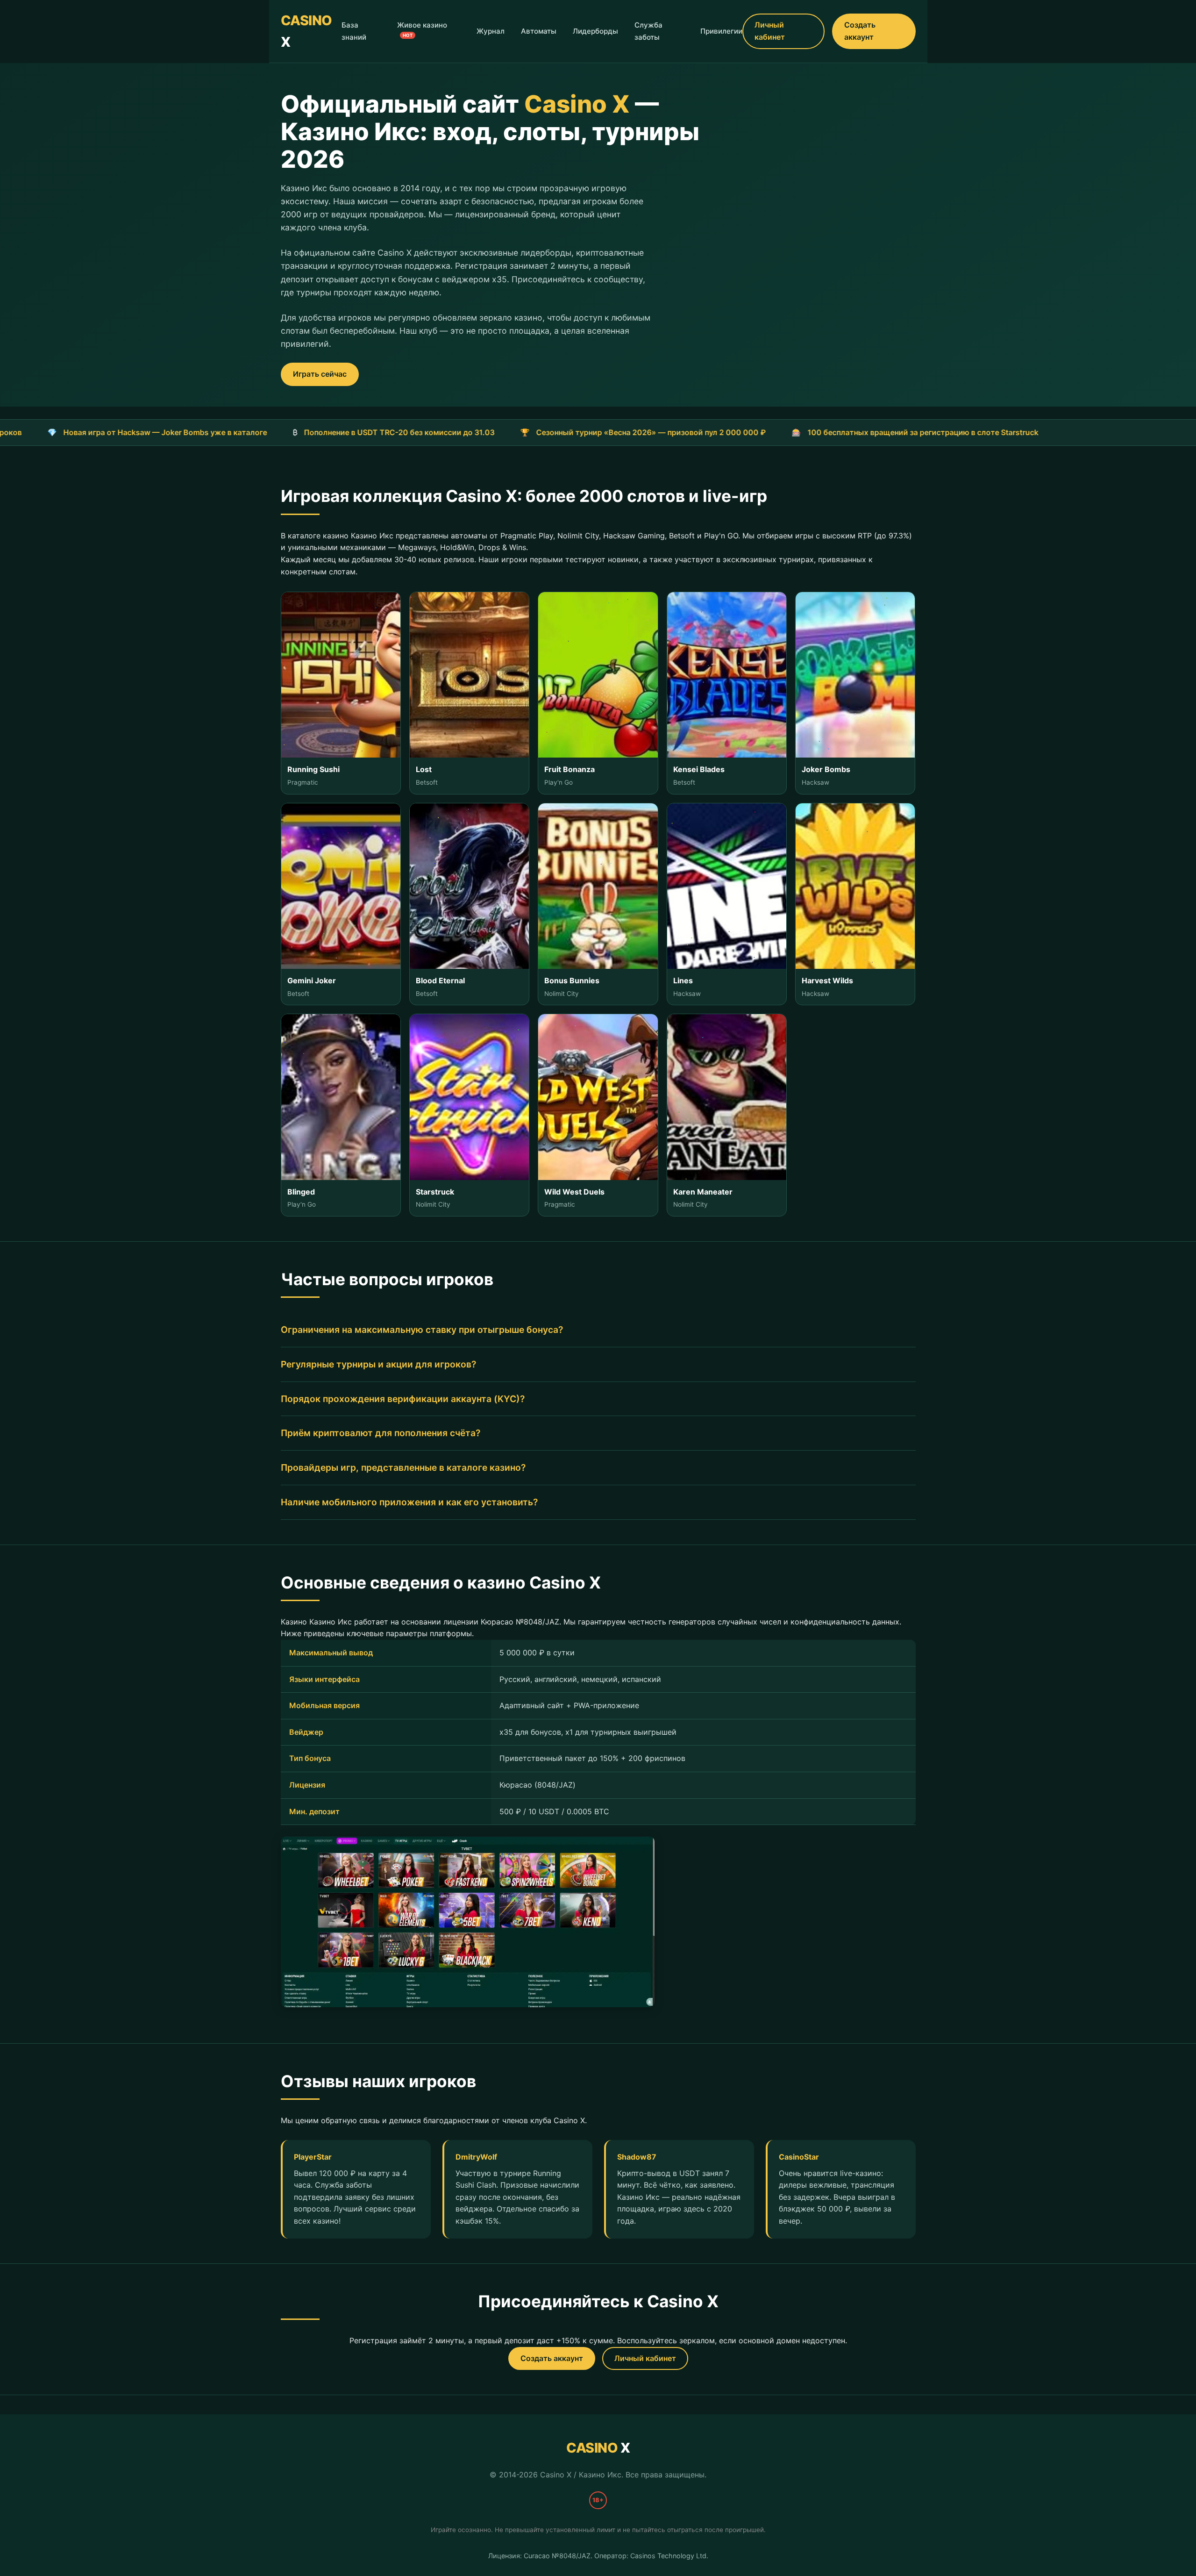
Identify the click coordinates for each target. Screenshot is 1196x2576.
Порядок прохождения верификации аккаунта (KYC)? (403, 1399)
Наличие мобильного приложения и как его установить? (409, 1502)
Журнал (491, 31)
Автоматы (539, 31)
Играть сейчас (320, 374)
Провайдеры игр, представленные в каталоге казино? (403, 1467)
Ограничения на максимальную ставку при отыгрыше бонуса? (422, 1330)
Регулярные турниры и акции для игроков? (378, 1364)
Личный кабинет (770, 31)
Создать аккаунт (860, 31)
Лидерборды (595, 31)
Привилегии (721, 31)
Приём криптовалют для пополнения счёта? (381, 1433)
